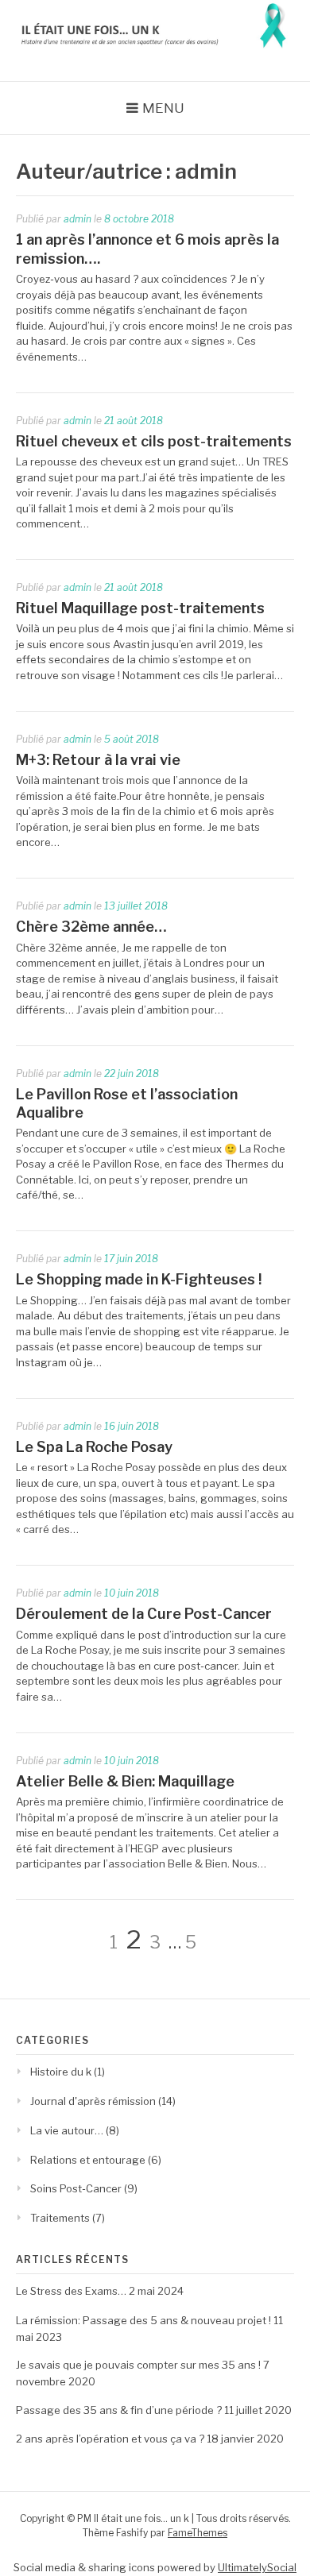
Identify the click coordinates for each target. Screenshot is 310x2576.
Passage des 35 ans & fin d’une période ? (119, 2410)
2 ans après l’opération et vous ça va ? (110, 2439)
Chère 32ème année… (91, 927)
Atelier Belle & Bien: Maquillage (125, 1781)
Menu (163, 108)
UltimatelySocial (257, 2567)
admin (77, 219)
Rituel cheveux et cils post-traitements (154, 441)
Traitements (60, 2218)
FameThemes (198, 2533)
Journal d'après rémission (93, 2101)
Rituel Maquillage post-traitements (140, 608)
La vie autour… (67, 2130)
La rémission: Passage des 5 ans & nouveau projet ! (143, 2320)
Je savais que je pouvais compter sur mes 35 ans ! (138, 2365)
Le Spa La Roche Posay (94, 1447)
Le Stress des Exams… (71, 2291)
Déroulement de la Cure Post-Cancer (144, 1614)
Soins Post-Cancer (76, 2188)
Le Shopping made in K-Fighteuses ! (139, 1279)
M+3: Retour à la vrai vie (98, 760)
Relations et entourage (88, 2160)
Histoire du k (61, 2072)
